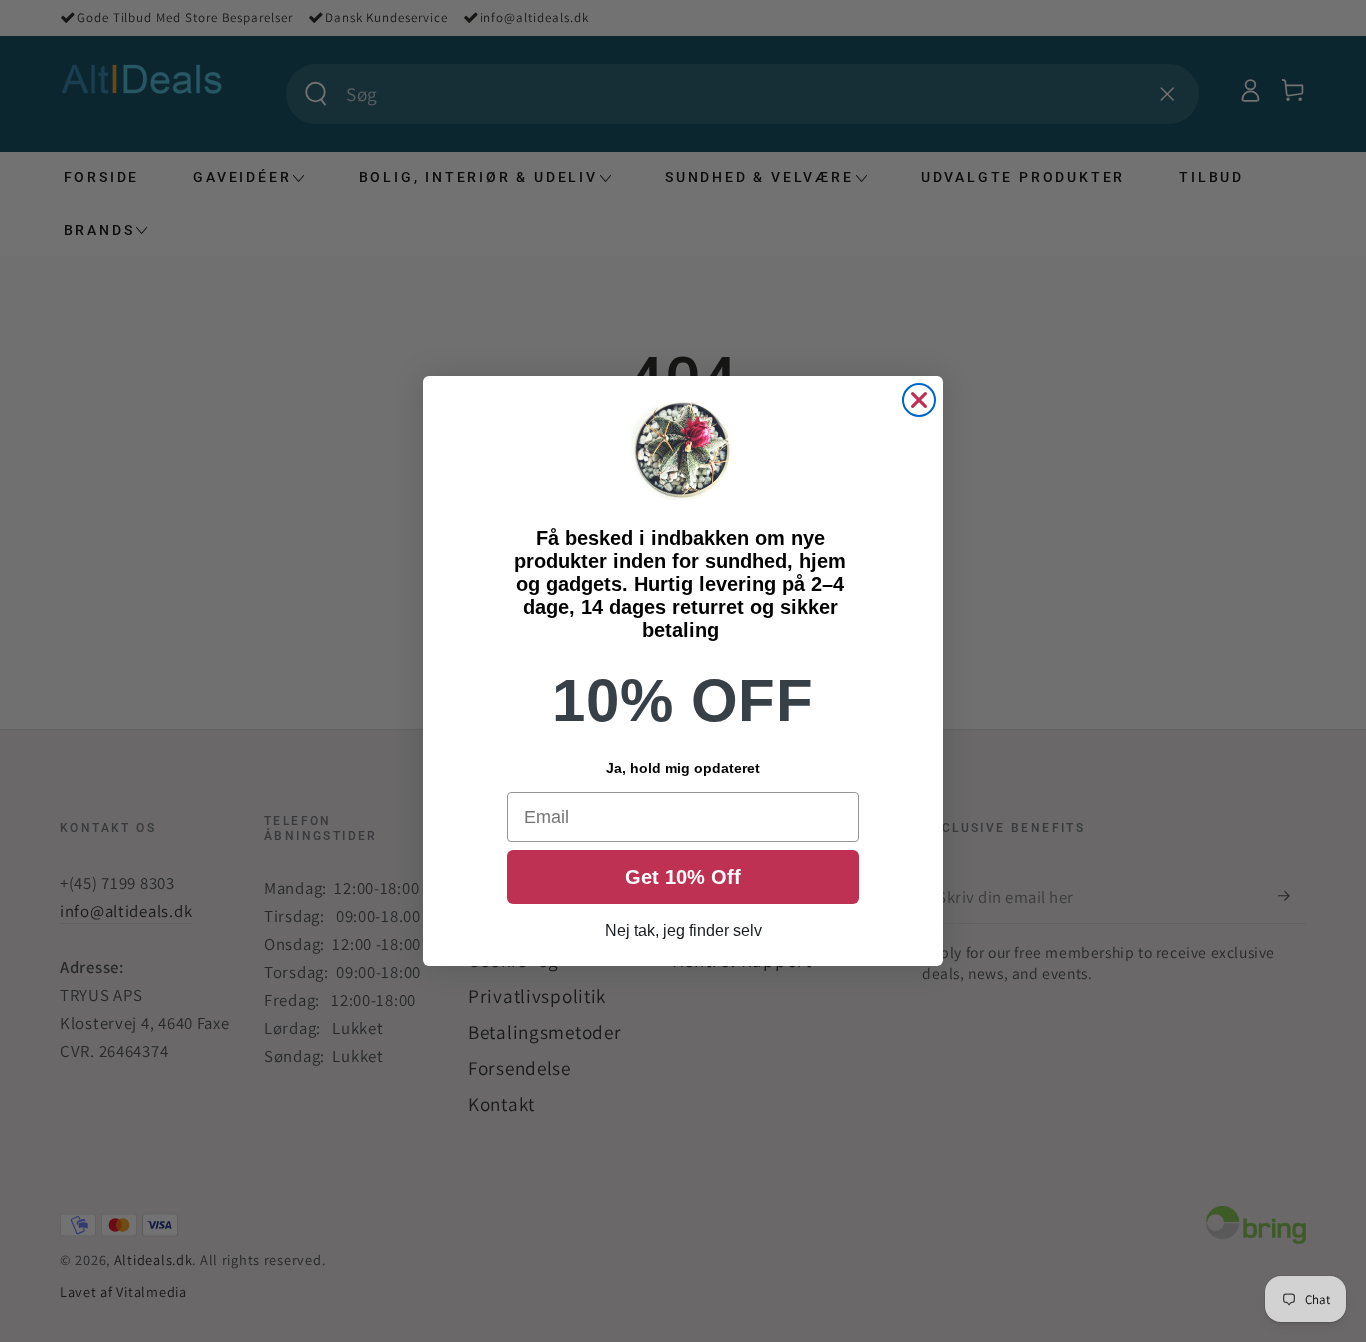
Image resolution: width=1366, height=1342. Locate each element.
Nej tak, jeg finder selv (683, 930)
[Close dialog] (919, 400)
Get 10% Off (683, 877)
